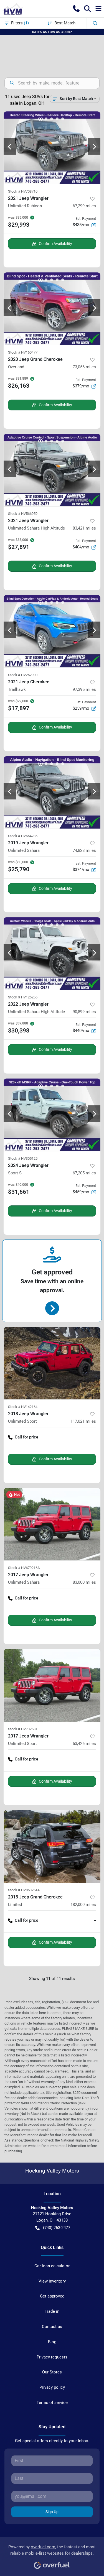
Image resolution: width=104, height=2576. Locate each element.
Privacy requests (52, 2357)
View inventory (52, 2281)
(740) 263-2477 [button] (57, 2228)
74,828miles (84, 850)
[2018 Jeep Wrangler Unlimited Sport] (52, 1363)
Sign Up (52, 2512)
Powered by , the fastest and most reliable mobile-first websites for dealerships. (52, 2550)
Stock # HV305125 (23, 1158)
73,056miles (84, 367)
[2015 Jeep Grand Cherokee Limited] (52, 1846)
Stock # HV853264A (24, 1890)
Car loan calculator (52, 2266)
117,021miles (83, 1421)
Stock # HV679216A (24, 1568)
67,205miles (84, 1173)
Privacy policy (52, 2387)
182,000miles (83, 1905)
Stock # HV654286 (23, 836)
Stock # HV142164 (23, 1407)
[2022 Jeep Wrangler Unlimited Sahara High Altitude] (52, 954)
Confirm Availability (55, 244)
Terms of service (52, 2403)
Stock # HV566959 (23, 514)
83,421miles (84, 528)
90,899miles (84, 1012)
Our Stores (52, 2372)
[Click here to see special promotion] (52, 32)
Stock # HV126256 (23, 997)
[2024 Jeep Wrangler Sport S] (52, 1115)
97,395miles (84, 689)
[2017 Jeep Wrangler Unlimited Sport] (52, 1685)
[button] (76, 9)
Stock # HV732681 (23, 1729)
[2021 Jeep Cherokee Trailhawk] (52, 631)
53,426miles (84, 1744)
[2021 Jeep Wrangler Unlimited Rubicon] (52, 148)
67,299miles (84, 206)
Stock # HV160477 (23, 352)
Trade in (52, 2311)
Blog (52, 2342)
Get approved (52, 2296)
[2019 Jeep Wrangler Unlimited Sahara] (52, 793)
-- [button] (95, 1437)
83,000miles (84, 1582)
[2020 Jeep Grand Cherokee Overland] (52, 309)
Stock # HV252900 (23, 675)
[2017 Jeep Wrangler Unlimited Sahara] (52, 1524)
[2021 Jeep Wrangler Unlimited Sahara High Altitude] (52, 470)
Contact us (52, 2327)
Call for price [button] (26, 1437)
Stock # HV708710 (23, 191)
